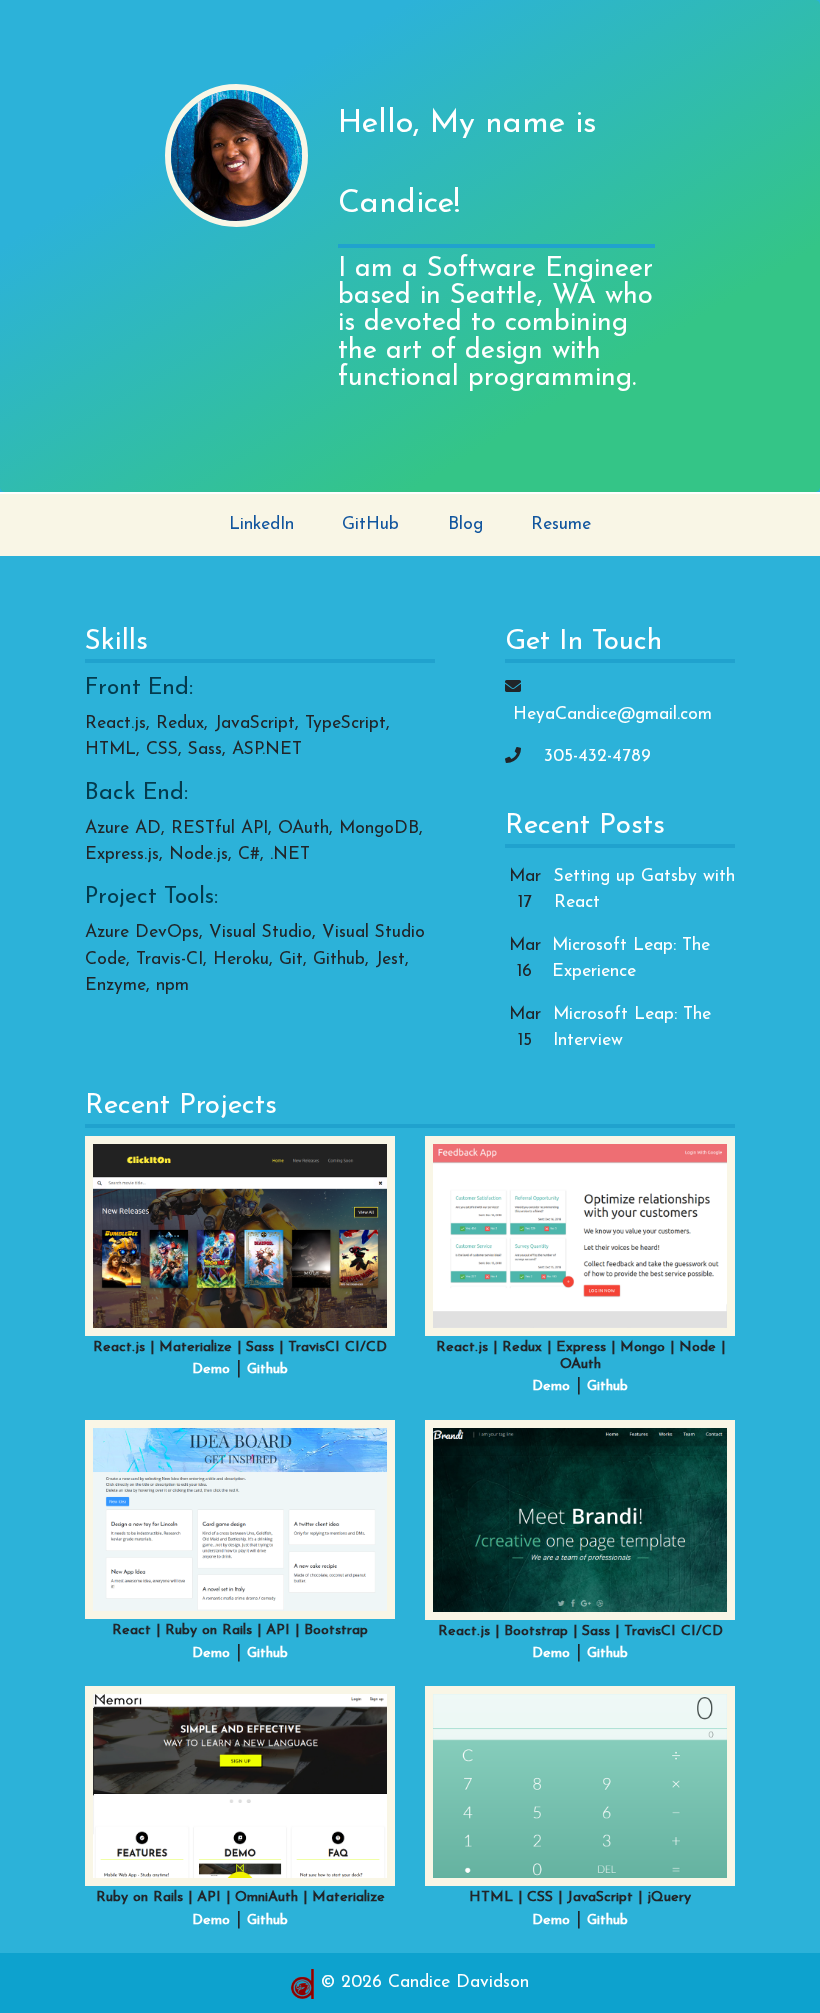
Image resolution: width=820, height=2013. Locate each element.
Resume (561, 524)
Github (267, 1369)
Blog (465, 524)
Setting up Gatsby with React (644, 889)
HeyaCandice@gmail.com (612, 714)
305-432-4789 (597, 756)
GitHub (370, 524)
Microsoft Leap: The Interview (632, 1027)
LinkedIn (261, 524)
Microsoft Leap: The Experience (631, 958)
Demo (211, 1369)
